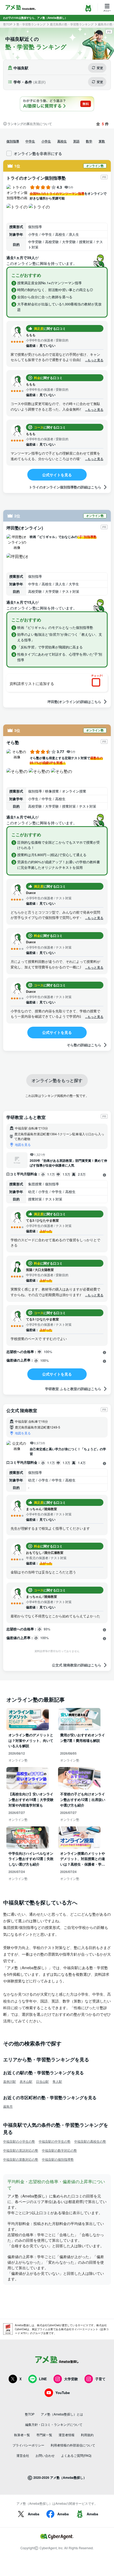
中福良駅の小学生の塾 (19, 2141)
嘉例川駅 (10, 2081)
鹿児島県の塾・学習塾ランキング (72, 24)
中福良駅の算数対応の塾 (21, 2159)
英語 (76, 141)
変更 (100, 68)
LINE (43, 2379)
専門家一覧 (44, 2435)
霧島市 (8, 2106)
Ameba (34, 2514)
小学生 (46, 141)
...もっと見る (94, 360)
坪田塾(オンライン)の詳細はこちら (74, 702)
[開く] (104, 1175)
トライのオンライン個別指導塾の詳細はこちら (65, 487)
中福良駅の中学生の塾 (55, 2141)
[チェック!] (98, 683)
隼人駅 (57, 2081)
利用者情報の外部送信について (73, 2445)
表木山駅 (26, 2081)
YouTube (63, 2393)
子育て (100, 2379)
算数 (102, 141)
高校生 (62, 141)
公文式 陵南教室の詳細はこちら (77, 1665)
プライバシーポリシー (28, 2445)
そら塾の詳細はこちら (84, 1045)
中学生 (30, 141)
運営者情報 (67, 2435)
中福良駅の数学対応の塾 (59, 2150)
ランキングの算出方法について (30, 124)
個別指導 (13, 141)
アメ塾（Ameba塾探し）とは (62, 2414)
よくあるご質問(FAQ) (76, 2455)
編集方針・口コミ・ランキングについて (54, 2424)
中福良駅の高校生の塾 (90, 2141)
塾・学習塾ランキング (31, 24)
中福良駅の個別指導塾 (58, 2159)
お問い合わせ (45, 2455)
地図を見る (23, 1144)
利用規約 (87, 2435)
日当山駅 (42, 2081)
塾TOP (8, 24)
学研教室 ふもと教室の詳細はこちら (73, 1389)
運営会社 (23, 2455)
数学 (89, 141)
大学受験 (71, 2379)
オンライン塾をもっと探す (57, 1080)
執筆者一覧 (22, 2435)
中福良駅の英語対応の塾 (21, 2150)
